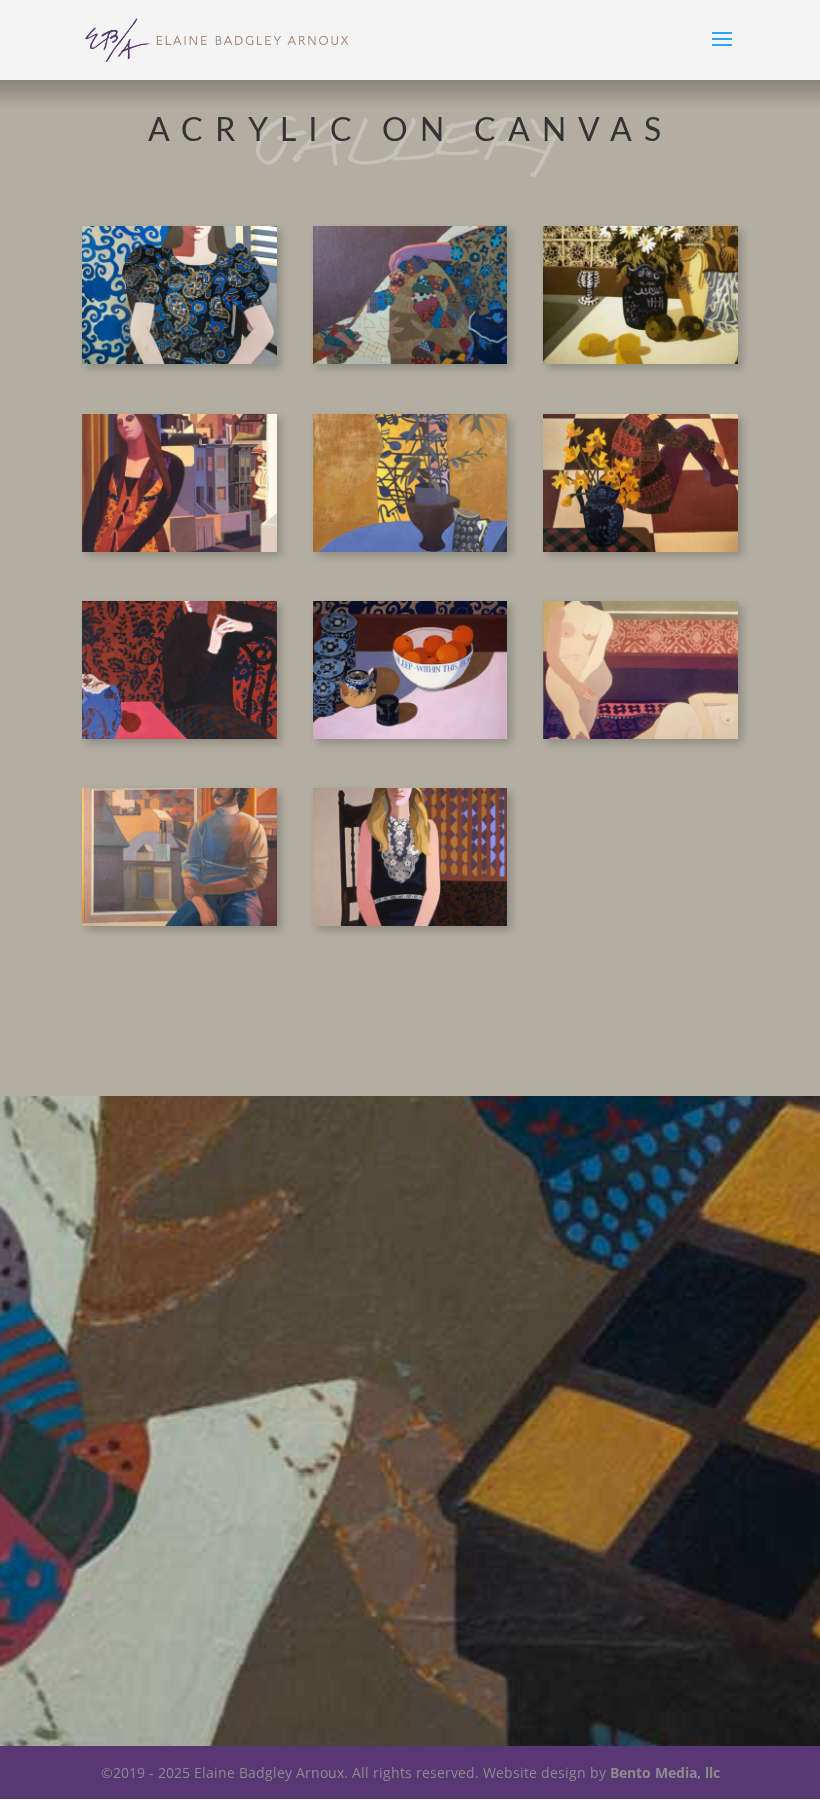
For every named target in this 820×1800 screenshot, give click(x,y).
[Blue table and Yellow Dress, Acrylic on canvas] (410, 546)
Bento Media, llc (665, 1772)
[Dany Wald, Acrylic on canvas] (179, 920)
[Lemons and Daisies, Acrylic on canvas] (640, 358)
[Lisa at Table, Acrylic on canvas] (179, 733)
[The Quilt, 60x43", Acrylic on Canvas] (410, 358)
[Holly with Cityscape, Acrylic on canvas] (179, 546)
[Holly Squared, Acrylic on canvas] (640, 546)
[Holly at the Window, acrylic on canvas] (179, 358)
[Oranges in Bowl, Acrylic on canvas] (410, 733)
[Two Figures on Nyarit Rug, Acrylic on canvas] (640, 733)
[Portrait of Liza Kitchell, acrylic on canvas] (410, 920)
